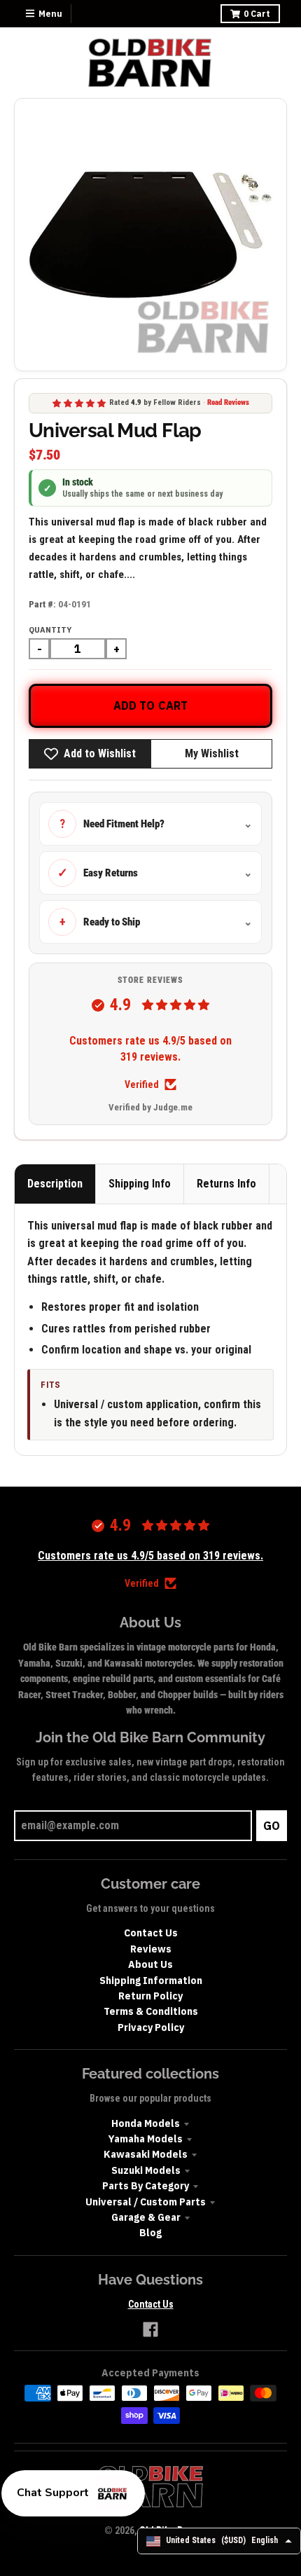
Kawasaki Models (146, 2154)
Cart (257, 14)
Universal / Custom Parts (146, 2202)
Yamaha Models (146, 2139)
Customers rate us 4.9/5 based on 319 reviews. (150, 1048)
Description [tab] (55, 1184)
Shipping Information (151, 1981)
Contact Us (151, 1933)
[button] (73, 2493)
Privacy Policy (151, 2027)
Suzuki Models (146, 2170)
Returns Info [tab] (226, 1184)
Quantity (50, 630)
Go (272, 1826)
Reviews (151, 1949)
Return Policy (150, 1996)
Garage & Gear (146, 2217)
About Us (150, 1964)
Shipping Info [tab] (140, 1184)
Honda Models (146, 2123)
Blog (150, 2233)
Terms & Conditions (151, 2011)
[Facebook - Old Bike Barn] (150, 2329)
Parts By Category (146, 2186)
